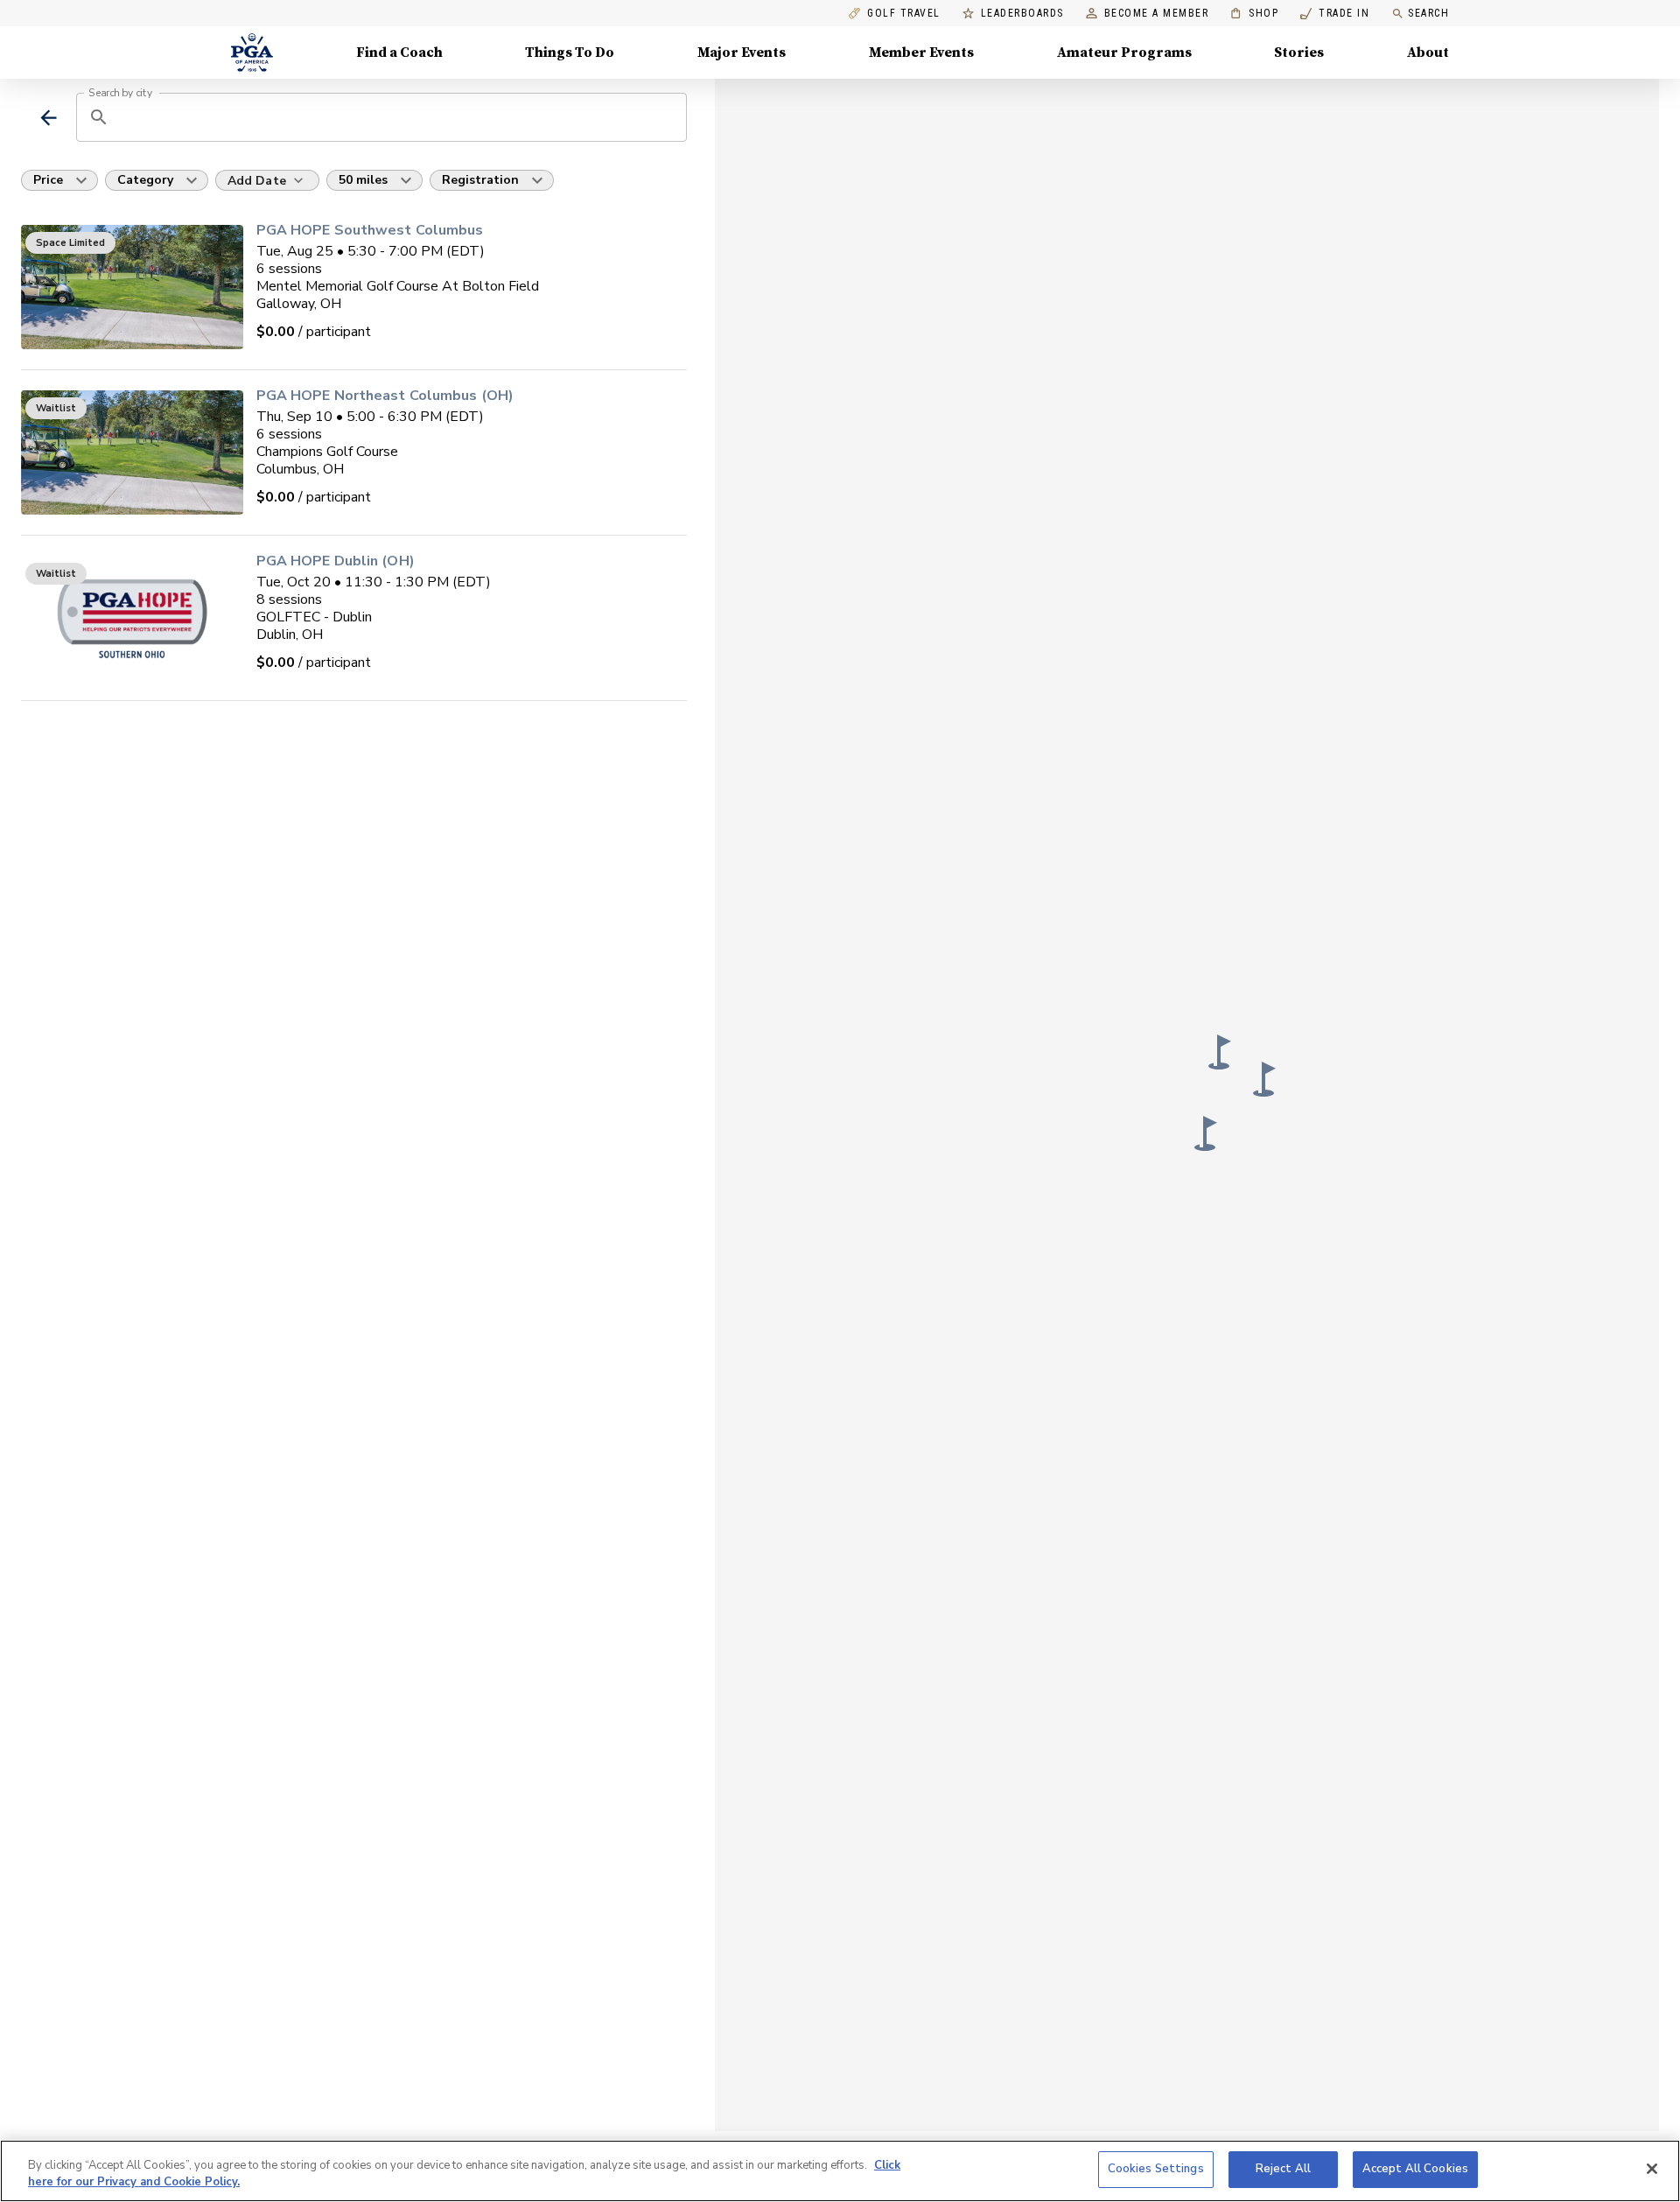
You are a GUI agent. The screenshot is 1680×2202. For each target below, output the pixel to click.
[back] (49, 118)
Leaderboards (1022, 14)
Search (1428, 13)
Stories (1299, 53)
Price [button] (48, 180)
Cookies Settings (1156, 2169)
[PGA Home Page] (252, 53)
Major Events (742, 53)
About (1428, 53)
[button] (1206, 1133)
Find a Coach (399, 53)
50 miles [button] (363, 180)
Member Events (921, 53)
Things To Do (570, 53)
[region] (840, 2171)
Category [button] (145, 180)
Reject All (1283, 2169)
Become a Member (1157, 14)
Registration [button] (480, 180)
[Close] (1652, 2169)
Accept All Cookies (1415, 2169)
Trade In (1335, 14)
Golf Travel (904, 14)
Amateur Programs (1124, 53)
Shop (1254, 14)
